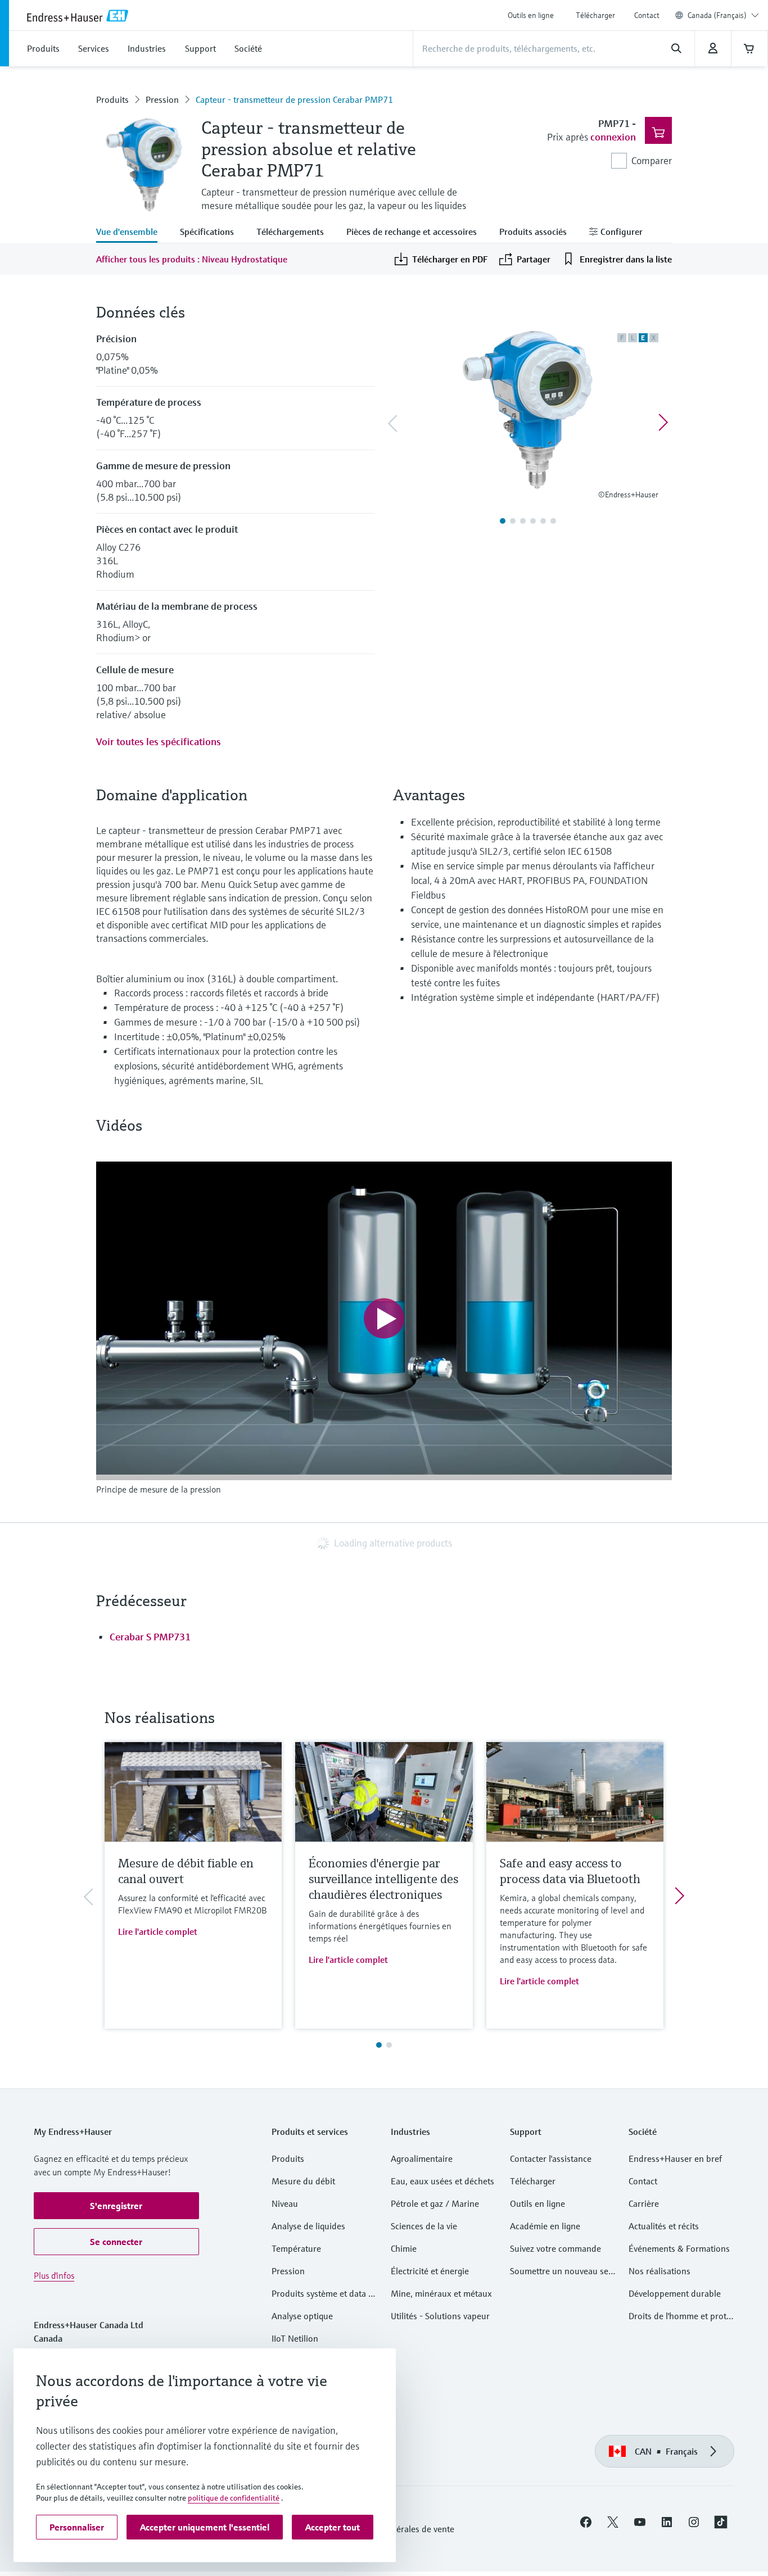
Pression (162, 99)
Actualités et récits (664, 2226)
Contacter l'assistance (551, 2158)
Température (296, 2248)
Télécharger (595, 15)
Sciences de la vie (424, 2226)
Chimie (404, 2248)
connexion (613, 137)
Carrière (644, 2203)
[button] (116, 2206)
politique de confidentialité (234, 2498)
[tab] (132, 233)
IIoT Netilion (295, 2338)
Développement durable (675, 2293)
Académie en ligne (545, 2226)
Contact (647, 15)
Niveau (285, 2203)
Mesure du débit (303, 2181)
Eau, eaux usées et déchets (442, 2181)
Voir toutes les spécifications (159, 741)
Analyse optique (302, 2316)
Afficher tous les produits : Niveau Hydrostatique (192, 259)
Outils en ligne (531, 15)
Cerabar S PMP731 (150, 1637)
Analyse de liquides (308, 2226)
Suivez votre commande (555, 2248)
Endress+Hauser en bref (675, 2158)
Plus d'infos (54, 2275)
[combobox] (723, 15)
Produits (112, 99)
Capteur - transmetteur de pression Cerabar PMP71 (294, 99)
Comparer (652, 160)
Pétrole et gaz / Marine (435, 2203)
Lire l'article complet (158, 1931)
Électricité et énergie (430, 2271)
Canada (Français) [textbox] (717, 15)
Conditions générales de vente (397, 2529)
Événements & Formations (679, 2248)
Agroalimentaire (422, 2158)
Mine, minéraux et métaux (441, 2293)
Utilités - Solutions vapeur (440, 2316)
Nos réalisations (659, 2271)
